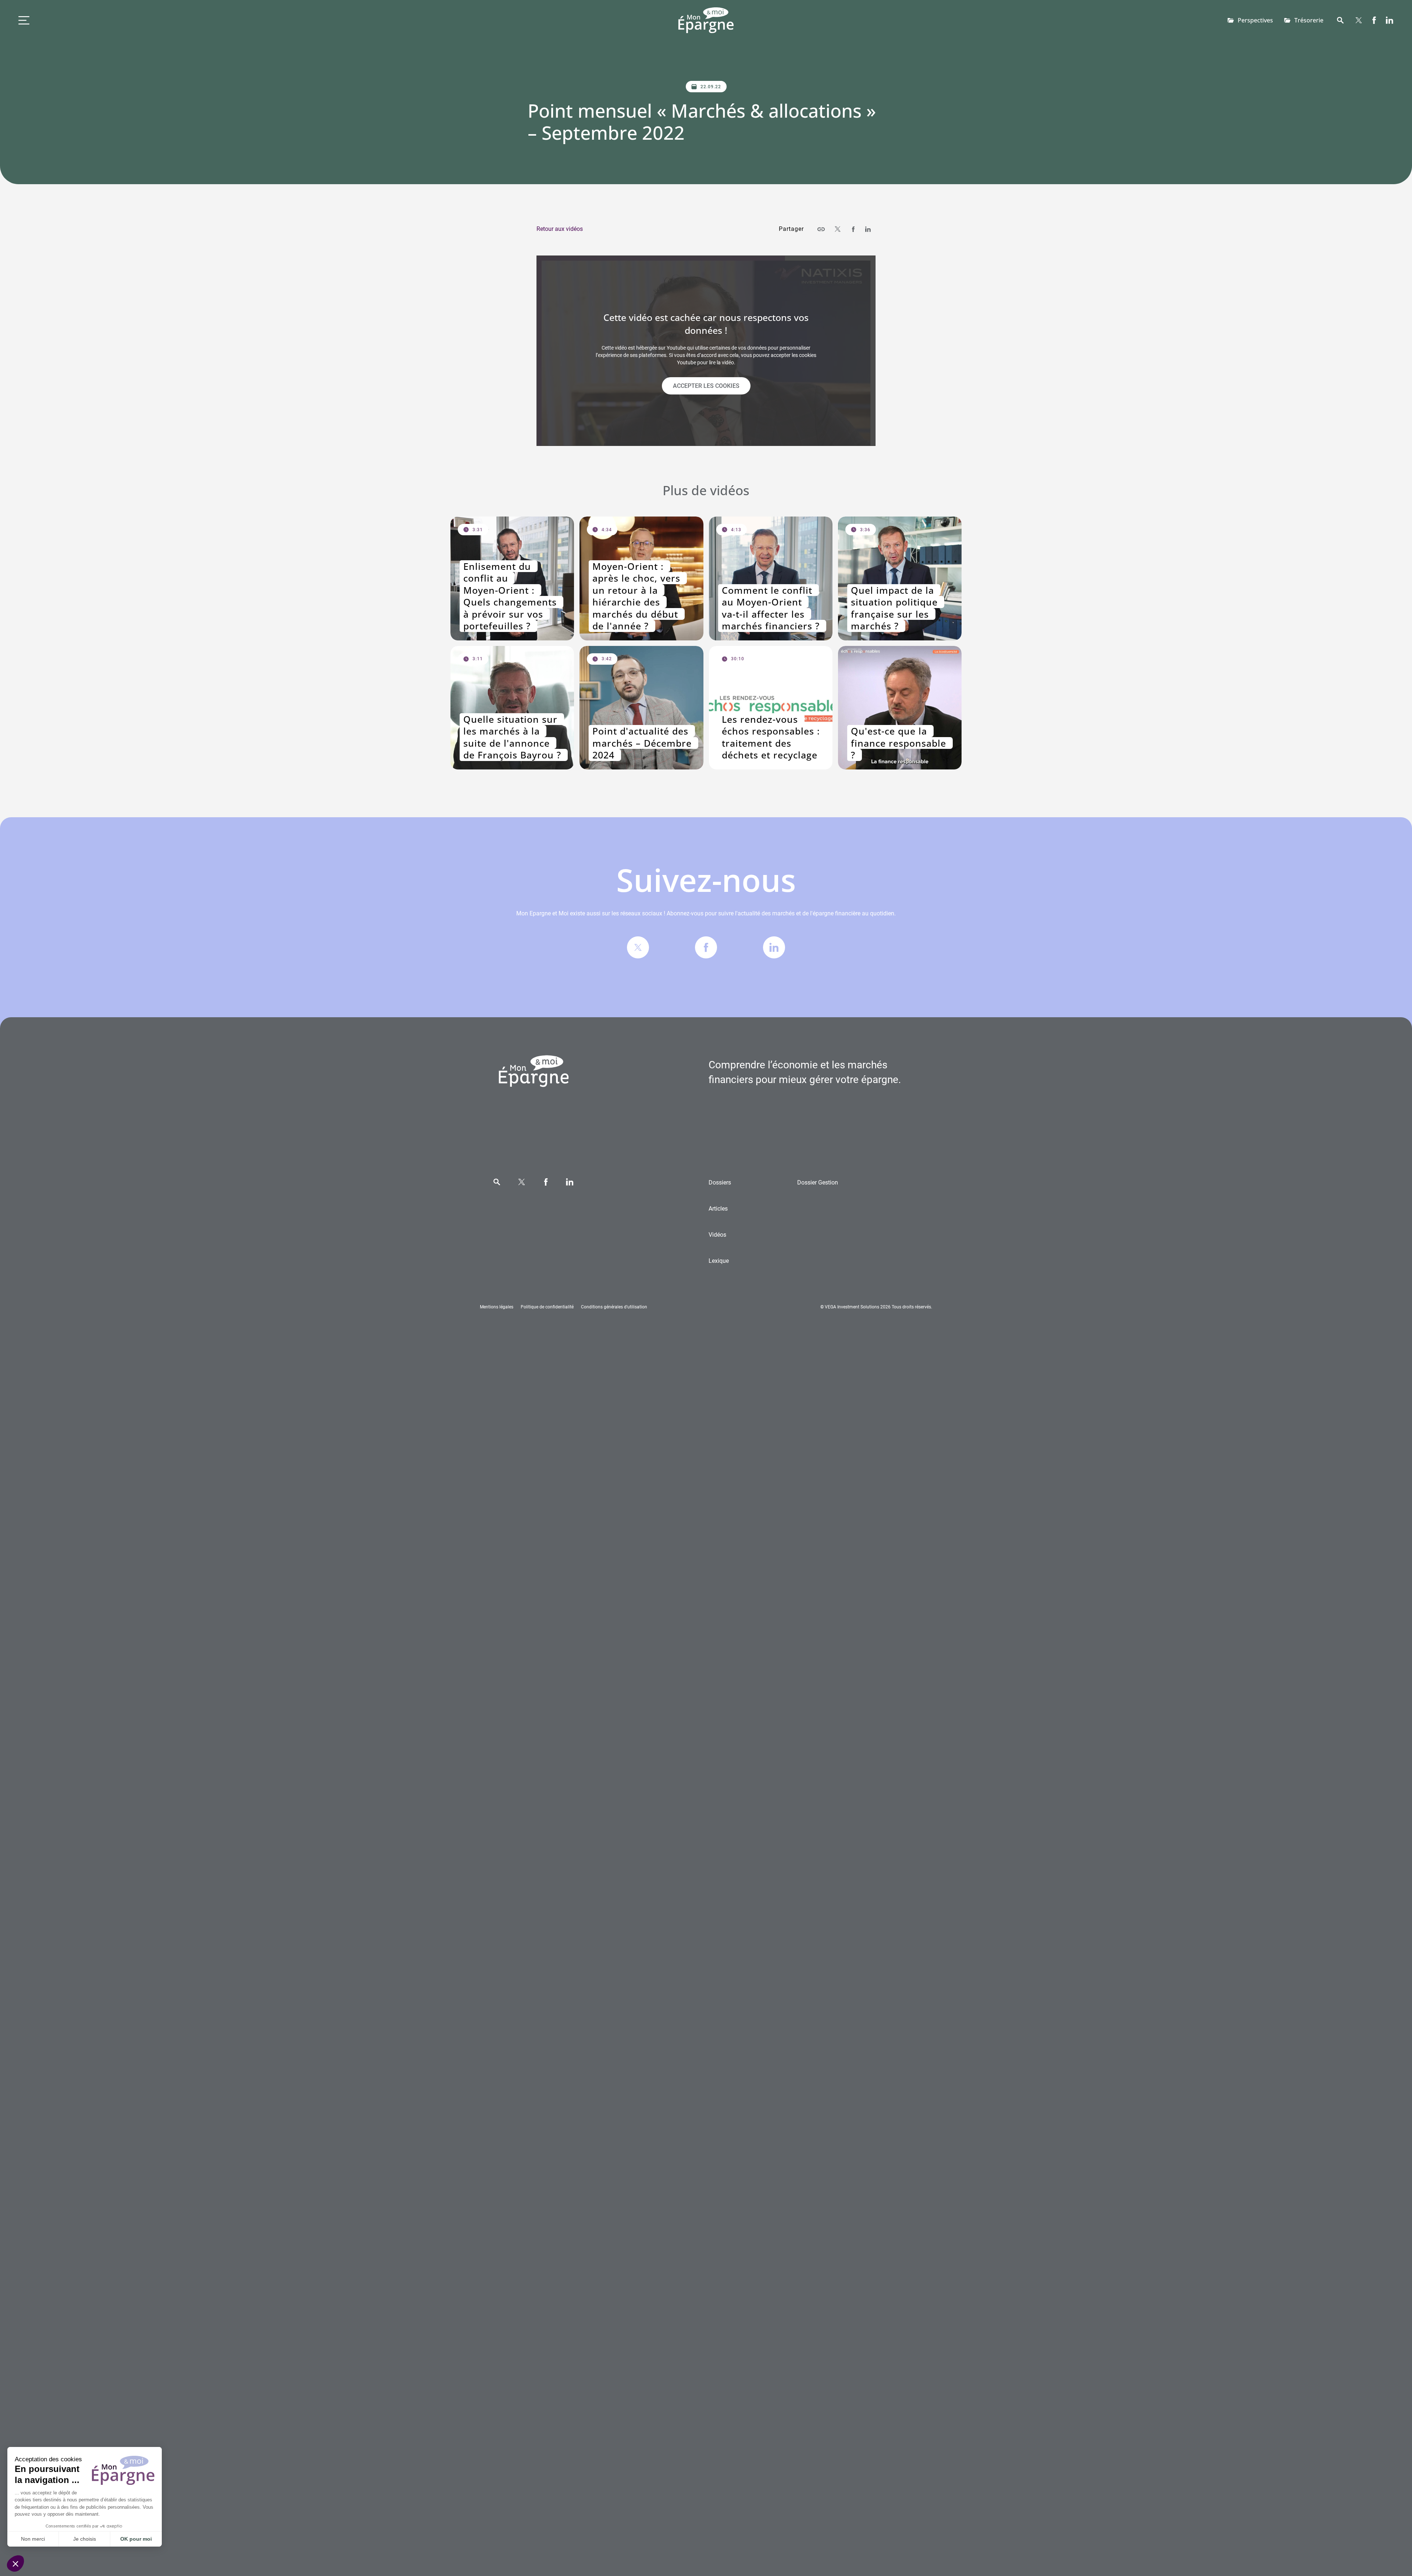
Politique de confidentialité (547, 1307)
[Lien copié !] (821, 229)
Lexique (719, 1261)
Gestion (818, 1182)
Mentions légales (497, 1307)
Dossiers (720, 1182)
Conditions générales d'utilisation (614, 1307)
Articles (718, 1209)
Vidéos (717, 1235)
